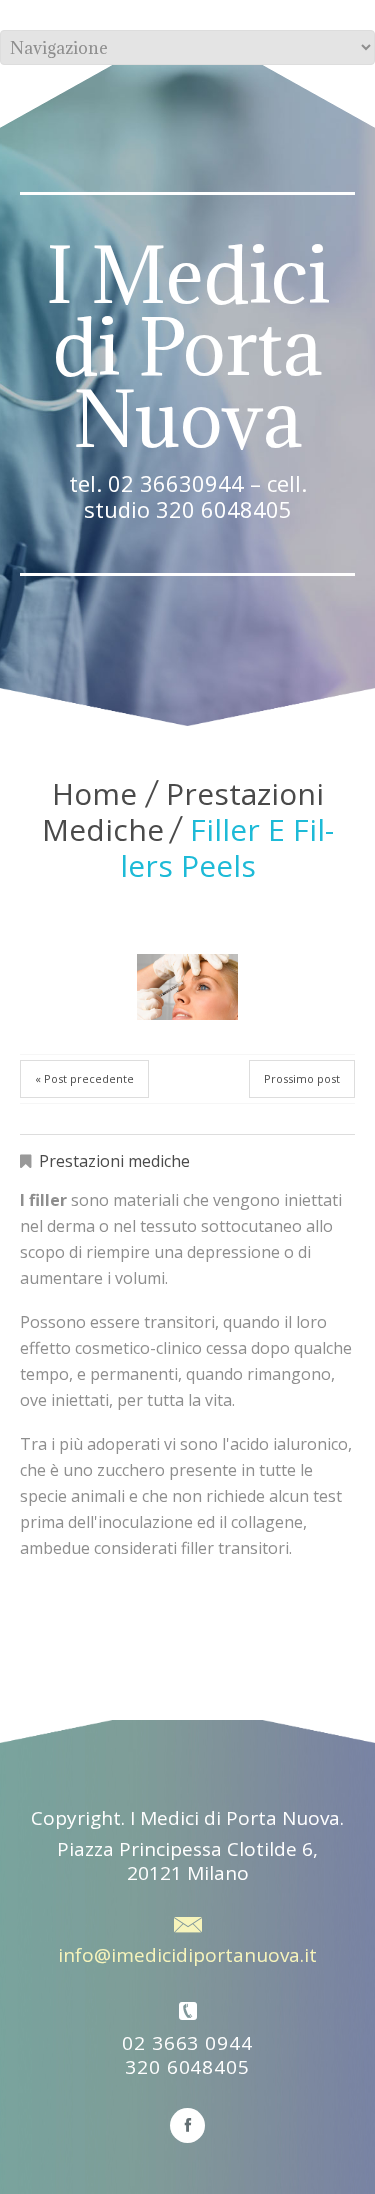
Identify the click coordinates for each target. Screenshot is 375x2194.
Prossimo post (302, 1078)
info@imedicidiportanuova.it (187, 1955)
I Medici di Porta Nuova (188, 347)
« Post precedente (84, 1078)
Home (94, 793)
